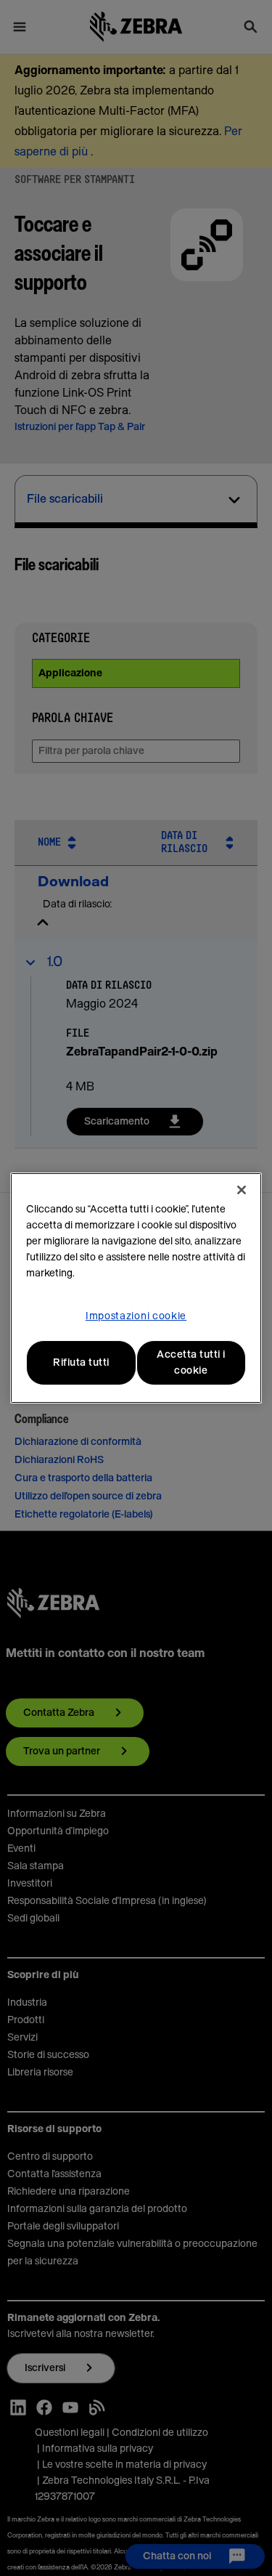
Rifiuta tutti (81, 1363)
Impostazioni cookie (136, 1316)
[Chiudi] (242, 1190)
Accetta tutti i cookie (191, 1363)
